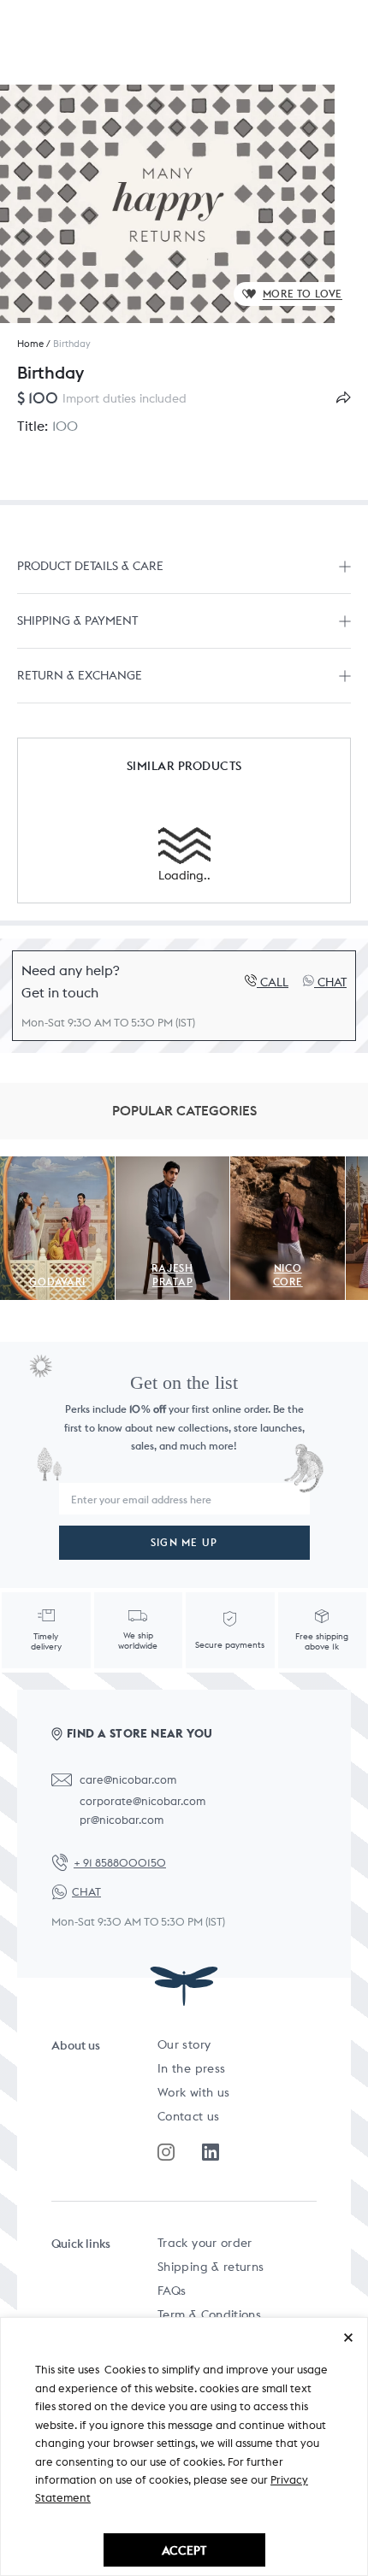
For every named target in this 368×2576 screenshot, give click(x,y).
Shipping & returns (211, 2267)
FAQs (172, 2291)
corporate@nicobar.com (142, 1801)
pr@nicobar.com (122, 1820)
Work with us (193, 2092)
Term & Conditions (209, 2314)
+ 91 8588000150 (120, 1863)
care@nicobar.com (128, 1780)
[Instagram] (166, 2152)
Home (30, 344)
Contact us (189, 2116)
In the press (191, 2068)
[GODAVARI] (57, 1166)
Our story (184, 2044)
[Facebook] (211, 2152)
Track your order (205, 2243)
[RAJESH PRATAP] (173, 1166)
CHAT (86, 1892)
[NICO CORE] (288, 1166)
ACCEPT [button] (184, 2550)
